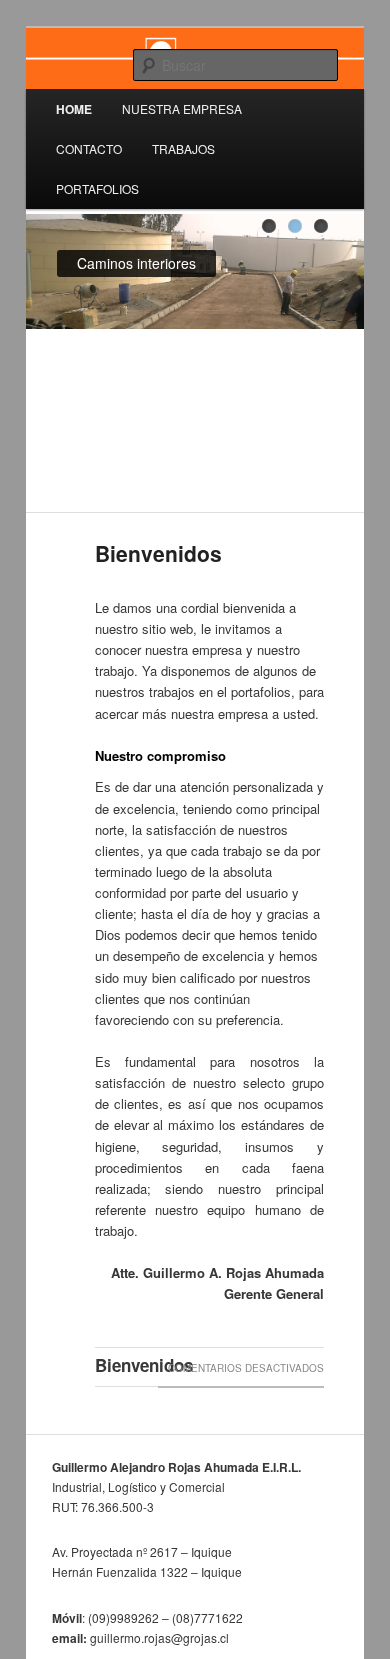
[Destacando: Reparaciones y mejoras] (321, 226)
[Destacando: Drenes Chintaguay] (269, 226)
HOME (74, 109)
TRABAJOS (183, 148)
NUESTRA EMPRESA (182, 108)
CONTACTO (89, 148)
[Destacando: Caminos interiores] (295, 226)
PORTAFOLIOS (97, 188)
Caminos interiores (136, 263)
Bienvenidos (158, 553)
